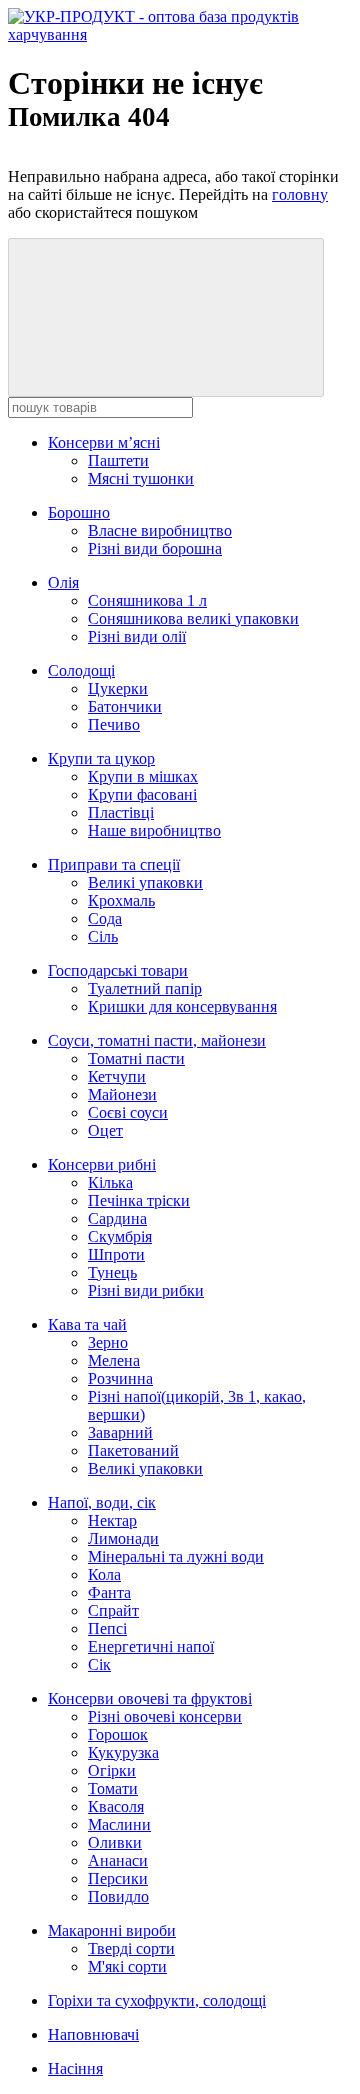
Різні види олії (137, 636)
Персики (118, 1878)
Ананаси (118, 1860)
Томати (113, 1788)
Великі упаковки (145, 882)
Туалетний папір (145, 988)
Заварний (120, 1432)
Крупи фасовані (142, 794)
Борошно (79, 512)
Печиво (114, 724)
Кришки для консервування (182, 1006)
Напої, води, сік (102, 1502)
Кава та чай (87, 1324)
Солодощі (81, 670)
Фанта (109, 1592)
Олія (63, 582)
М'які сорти (127, 1966)
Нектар (112, 1520)
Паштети (118, 460)
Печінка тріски (139, 1200)
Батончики (125, 706)
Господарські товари (118, 970)
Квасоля (116, 1806)
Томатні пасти (136, 1058)
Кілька (110, 1182)
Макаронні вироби (112, 1930)
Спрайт (113, 1610)
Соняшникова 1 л (147, 600)
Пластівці (121, 812)
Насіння (75, 2068)
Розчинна (120, 1378)
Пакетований (133, 1450)
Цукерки (118, 688)
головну (300, 194)
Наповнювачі (93, 2034)
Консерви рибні (102, 1164)
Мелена (114, 1360)
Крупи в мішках (143, 776)
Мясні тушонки (141, 478)
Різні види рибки (146, 1290)
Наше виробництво (154, 830)
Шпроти (116, 1254)
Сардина (117, 1218)
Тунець (112, 1272)
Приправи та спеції (114, 864)
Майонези (122, 1094)
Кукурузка (123, 1752)
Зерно (108, 1342)
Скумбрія (120, 1236)
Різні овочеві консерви (165, 1716)
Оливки (115, 1842)
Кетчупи (117, 1076)
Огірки (112, 1770)
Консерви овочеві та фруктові (150, 1698)
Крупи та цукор (101, 758)
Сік (99, 1664)
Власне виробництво (160, 530)
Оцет (105, 1130)
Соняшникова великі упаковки (193, 618)
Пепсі (107, 1628)
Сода (105, 918)
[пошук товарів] (166, 317)
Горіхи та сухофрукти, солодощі (157, 2000)
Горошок (118, 1734)
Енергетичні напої (151, 1646)
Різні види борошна (155, 548)
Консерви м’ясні (104, 442)
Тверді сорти (131, 1948)
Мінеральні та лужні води (176, 1556)
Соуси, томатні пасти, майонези (157, 1040)
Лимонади (123, 1538)
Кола (104, 1574)
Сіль (103, 936)
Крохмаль (121, 900)
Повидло (118, 1896)
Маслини (119, 1824)
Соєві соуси (128, 1112)
